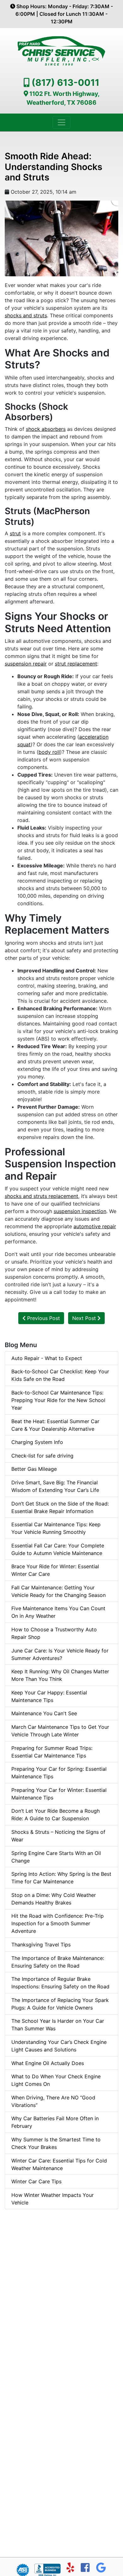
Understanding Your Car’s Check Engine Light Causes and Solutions (59, 2046)
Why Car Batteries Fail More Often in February (55, 2122)
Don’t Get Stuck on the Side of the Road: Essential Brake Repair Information (60, 1507)
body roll (49, 752)
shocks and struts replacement (41, 1196)
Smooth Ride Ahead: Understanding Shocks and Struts (53, 167)
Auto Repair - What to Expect (47, 1358)
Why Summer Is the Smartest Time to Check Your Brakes (56, 2143)
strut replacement (76, 664)
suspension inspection (80, 1211)
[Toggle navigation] (61, 122)
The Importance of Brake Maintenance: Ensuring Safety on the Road (58, 1962)
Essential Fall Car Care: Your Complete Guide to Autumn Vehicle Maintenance (58, 1549)
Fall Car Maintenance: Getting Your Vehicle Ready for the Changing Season (59, 1591)
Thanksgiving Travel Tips (41, 1945)
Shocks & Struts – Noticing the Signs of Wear (58, 1836)
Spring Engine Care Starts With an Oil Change (56, 1857)
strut (15, 533)
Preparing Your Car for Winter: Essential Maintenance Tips (59, 1794)
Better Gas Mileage (34, 1469)
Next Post (85, 1318)
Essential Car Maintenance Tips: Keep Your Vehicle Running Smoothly (56, 1528)
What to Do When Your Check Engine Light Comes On (56, 2080)
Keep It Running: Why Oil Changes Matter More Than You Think (60, 1675)
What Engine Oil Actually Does (48, 2063)
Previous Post (43, 1318)
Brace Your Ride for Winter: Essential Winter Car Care (55, 1570)
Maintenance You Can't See (44, 1713)
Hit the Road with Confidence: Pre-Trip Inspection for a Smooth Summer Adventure (58, 1923)
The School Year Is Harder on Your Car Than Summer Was (58, 2025)
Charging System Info (37, 1442)
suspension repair (26, 664)
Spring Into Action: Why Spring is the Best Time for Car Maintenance (61, 1878)
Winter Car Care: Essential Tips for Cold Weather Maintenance (59, 2164)
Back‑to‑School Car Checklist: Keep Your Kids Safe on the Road (60, 1375)
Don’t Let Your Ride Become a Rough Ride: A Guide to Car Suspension (56, 1815)
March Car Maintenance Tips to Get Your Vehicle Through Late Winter (60, 1731)
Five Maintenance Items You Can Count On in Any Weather (58, 1612)
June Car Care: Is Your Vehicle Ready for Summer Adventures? (60, 1654)
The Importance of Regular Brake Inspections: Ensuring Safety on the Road (60, 1983)
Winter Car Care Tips (36, 2181)
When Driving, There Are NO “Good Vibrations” (53, 2101)
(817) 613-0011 (65, 82)
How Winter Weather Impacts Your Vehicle (53, 2199)
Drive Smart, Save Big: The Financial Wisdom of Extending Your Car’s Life (55, 1486)
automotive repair (95, 1226)
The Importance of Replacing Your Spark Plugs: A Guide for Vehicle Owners (60, 2004)
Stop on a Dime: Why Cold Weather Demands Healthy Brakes (54, 1899)
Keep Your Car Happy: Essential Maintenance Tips (49, 1696)
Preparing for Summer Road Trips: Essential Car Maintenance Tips (52, 1752)
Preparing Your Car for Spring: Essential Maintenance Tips (59, 1773)
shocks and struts (26, 315)
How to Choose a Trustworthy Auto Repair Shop (54, 1633)
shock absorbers (46, 429)
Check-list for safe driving (42, 1456)
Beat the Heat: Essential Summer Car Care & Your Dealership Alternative (55, 1425)
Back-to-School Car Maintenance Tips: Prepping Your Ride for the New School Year (58, 1400)
